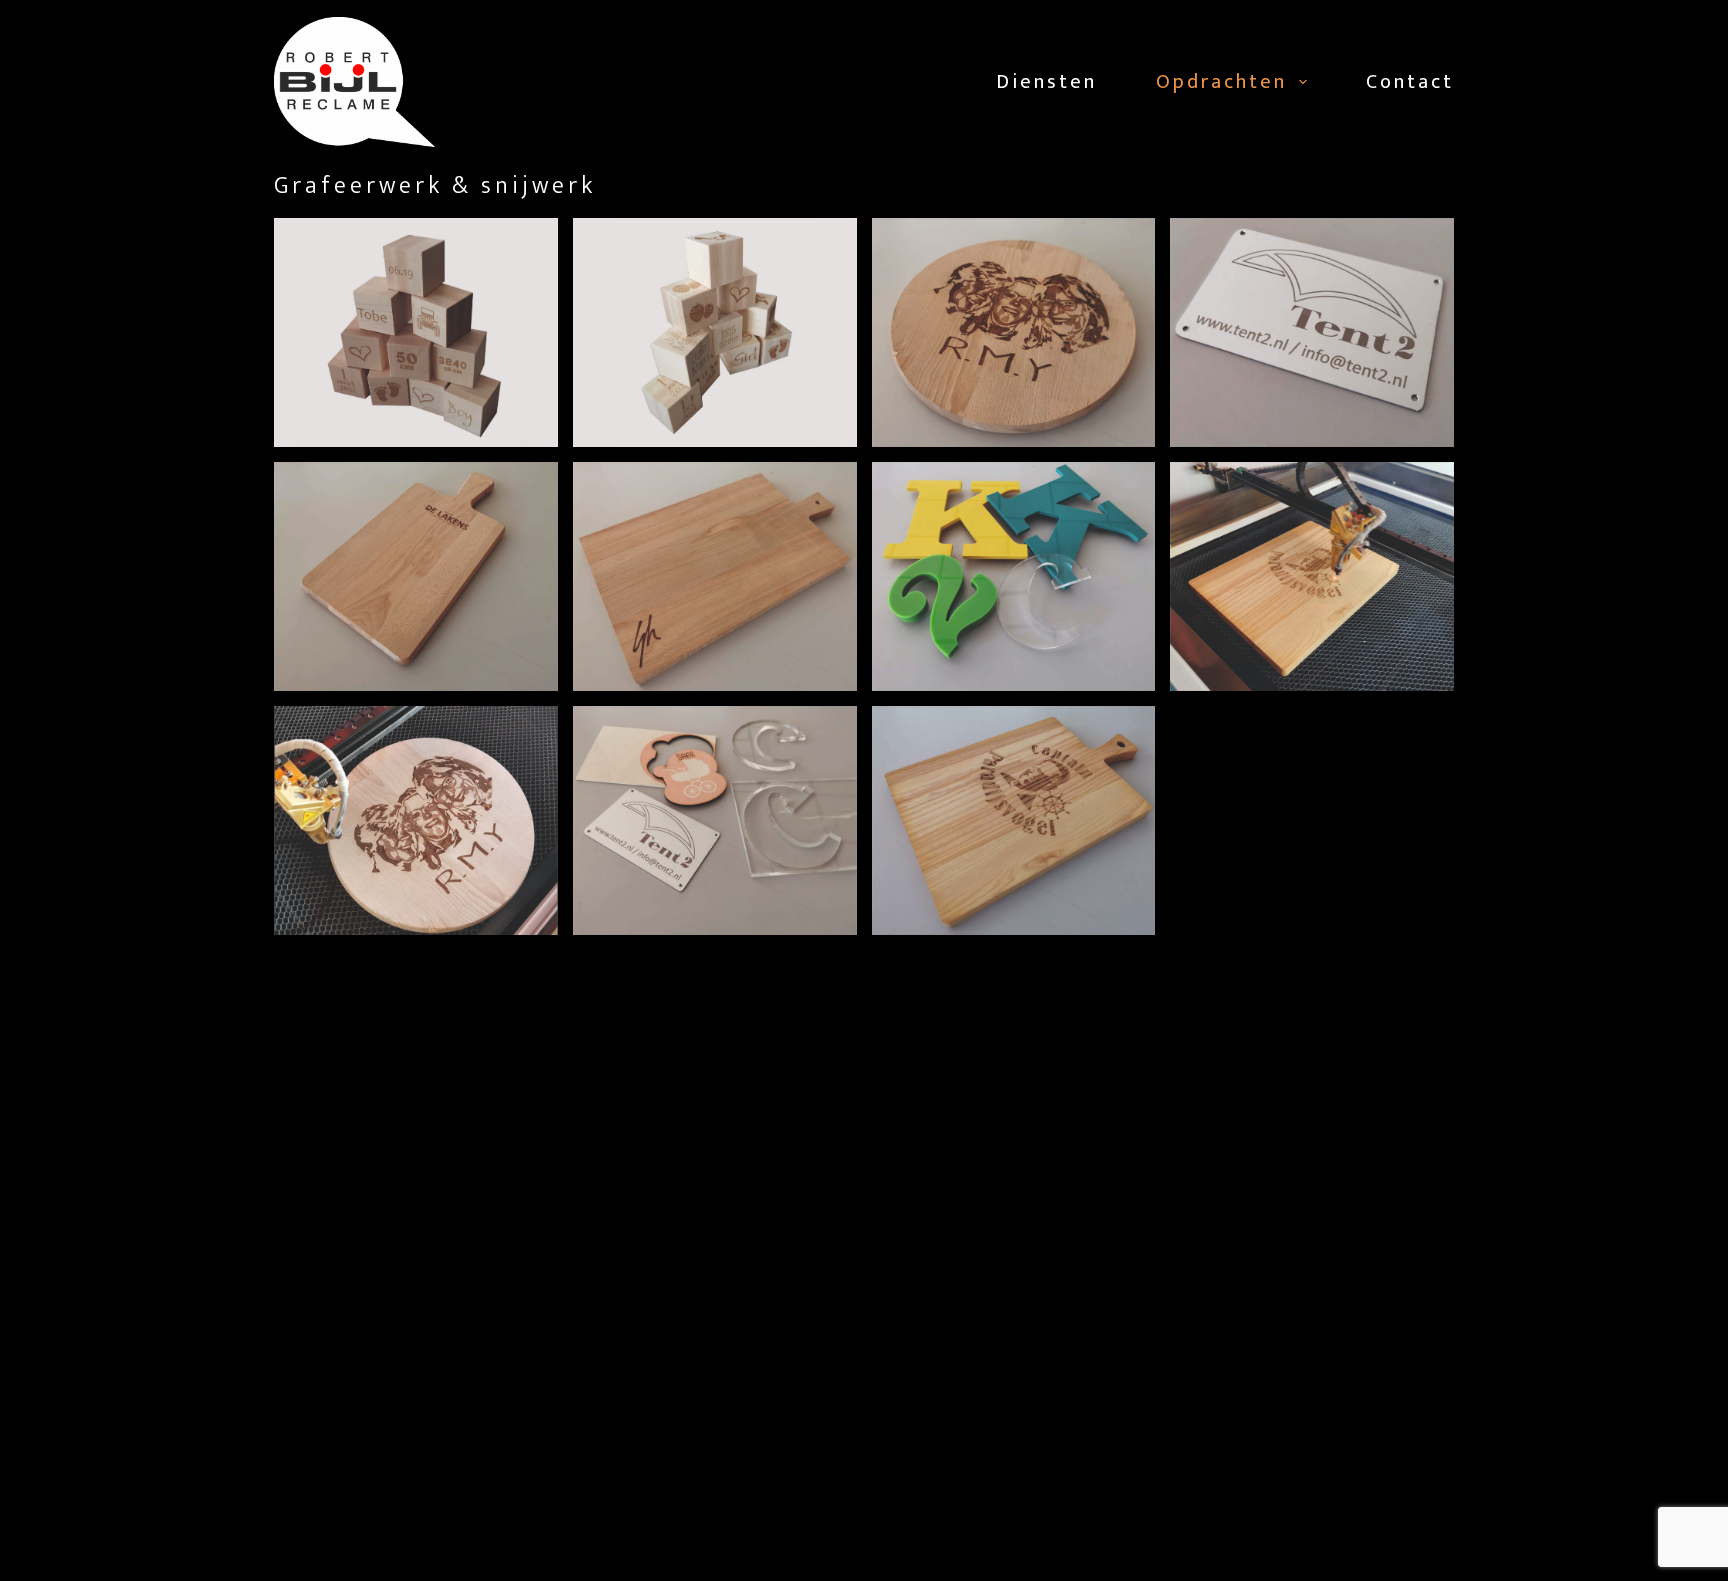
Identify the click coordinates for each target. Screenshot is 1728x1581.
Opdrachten (1221, 82)
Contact (1410, 82)
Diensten (1046, 82)
